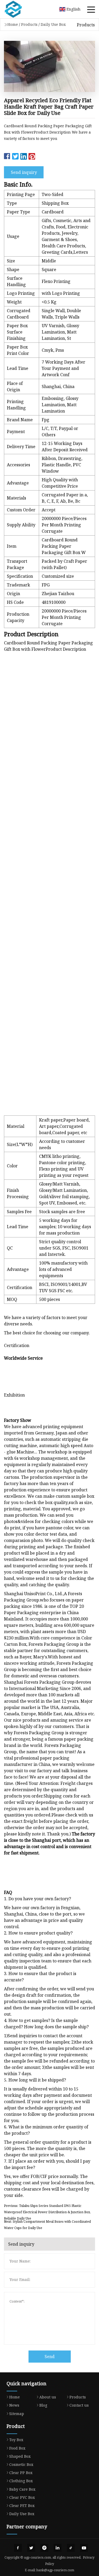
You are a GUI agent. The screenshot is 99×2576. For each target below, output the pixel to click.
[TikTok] (71, 2548)
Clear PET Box (22, 2506)
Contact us (79, 2405)
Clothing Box (21, 2481)
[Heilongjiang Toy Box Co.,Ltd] (20, 9)
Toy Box (16, 2440)
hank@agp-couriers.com (55, 2570)
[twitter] (31, 2548)
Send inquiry (24, 172)
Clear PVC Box (22, 2497)
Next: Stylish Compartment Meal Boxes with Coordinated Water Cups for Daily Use (47, 2225)
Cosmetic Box (21, 2464)
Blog (43, 2405)
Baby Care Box (22, 2489)
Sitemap (17, 2414)
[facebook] (18, 2548)
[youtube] (84, 2548)
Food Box (17, 2448)
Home (13, 24)
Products (29, 24)
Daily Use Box (53, 24)
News (14, 2405)
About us (48, 2397)
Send (50, 2357)
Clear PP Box (21, 2473)
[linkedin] (58, 2548)
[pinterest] (44, 2548)
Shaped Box (20, 2456)
